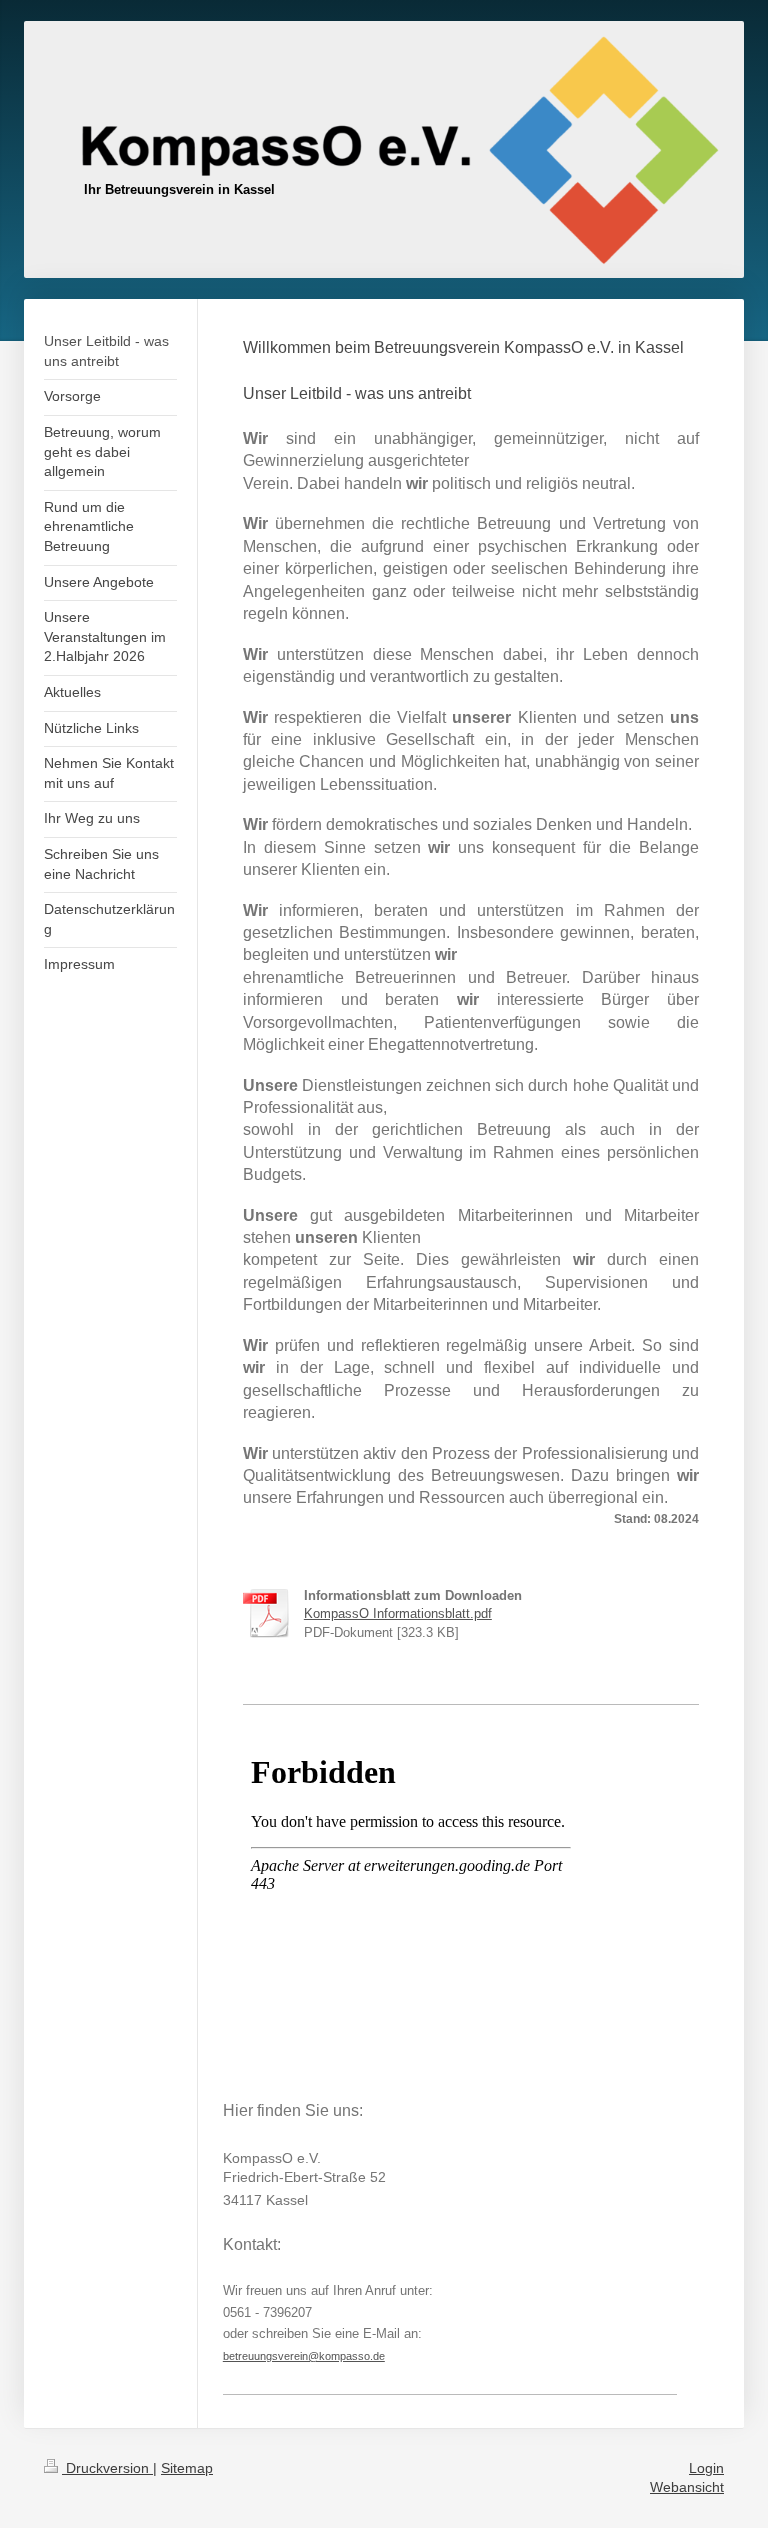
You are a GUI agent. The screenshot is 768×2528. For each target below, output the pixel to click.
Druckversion (107, 2468)
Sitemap (187, 2468)
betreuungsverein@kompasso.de (304, 2356)
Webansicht (687, 2487)
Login (706, 2468)
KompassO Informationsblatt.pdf (398, 1613)
